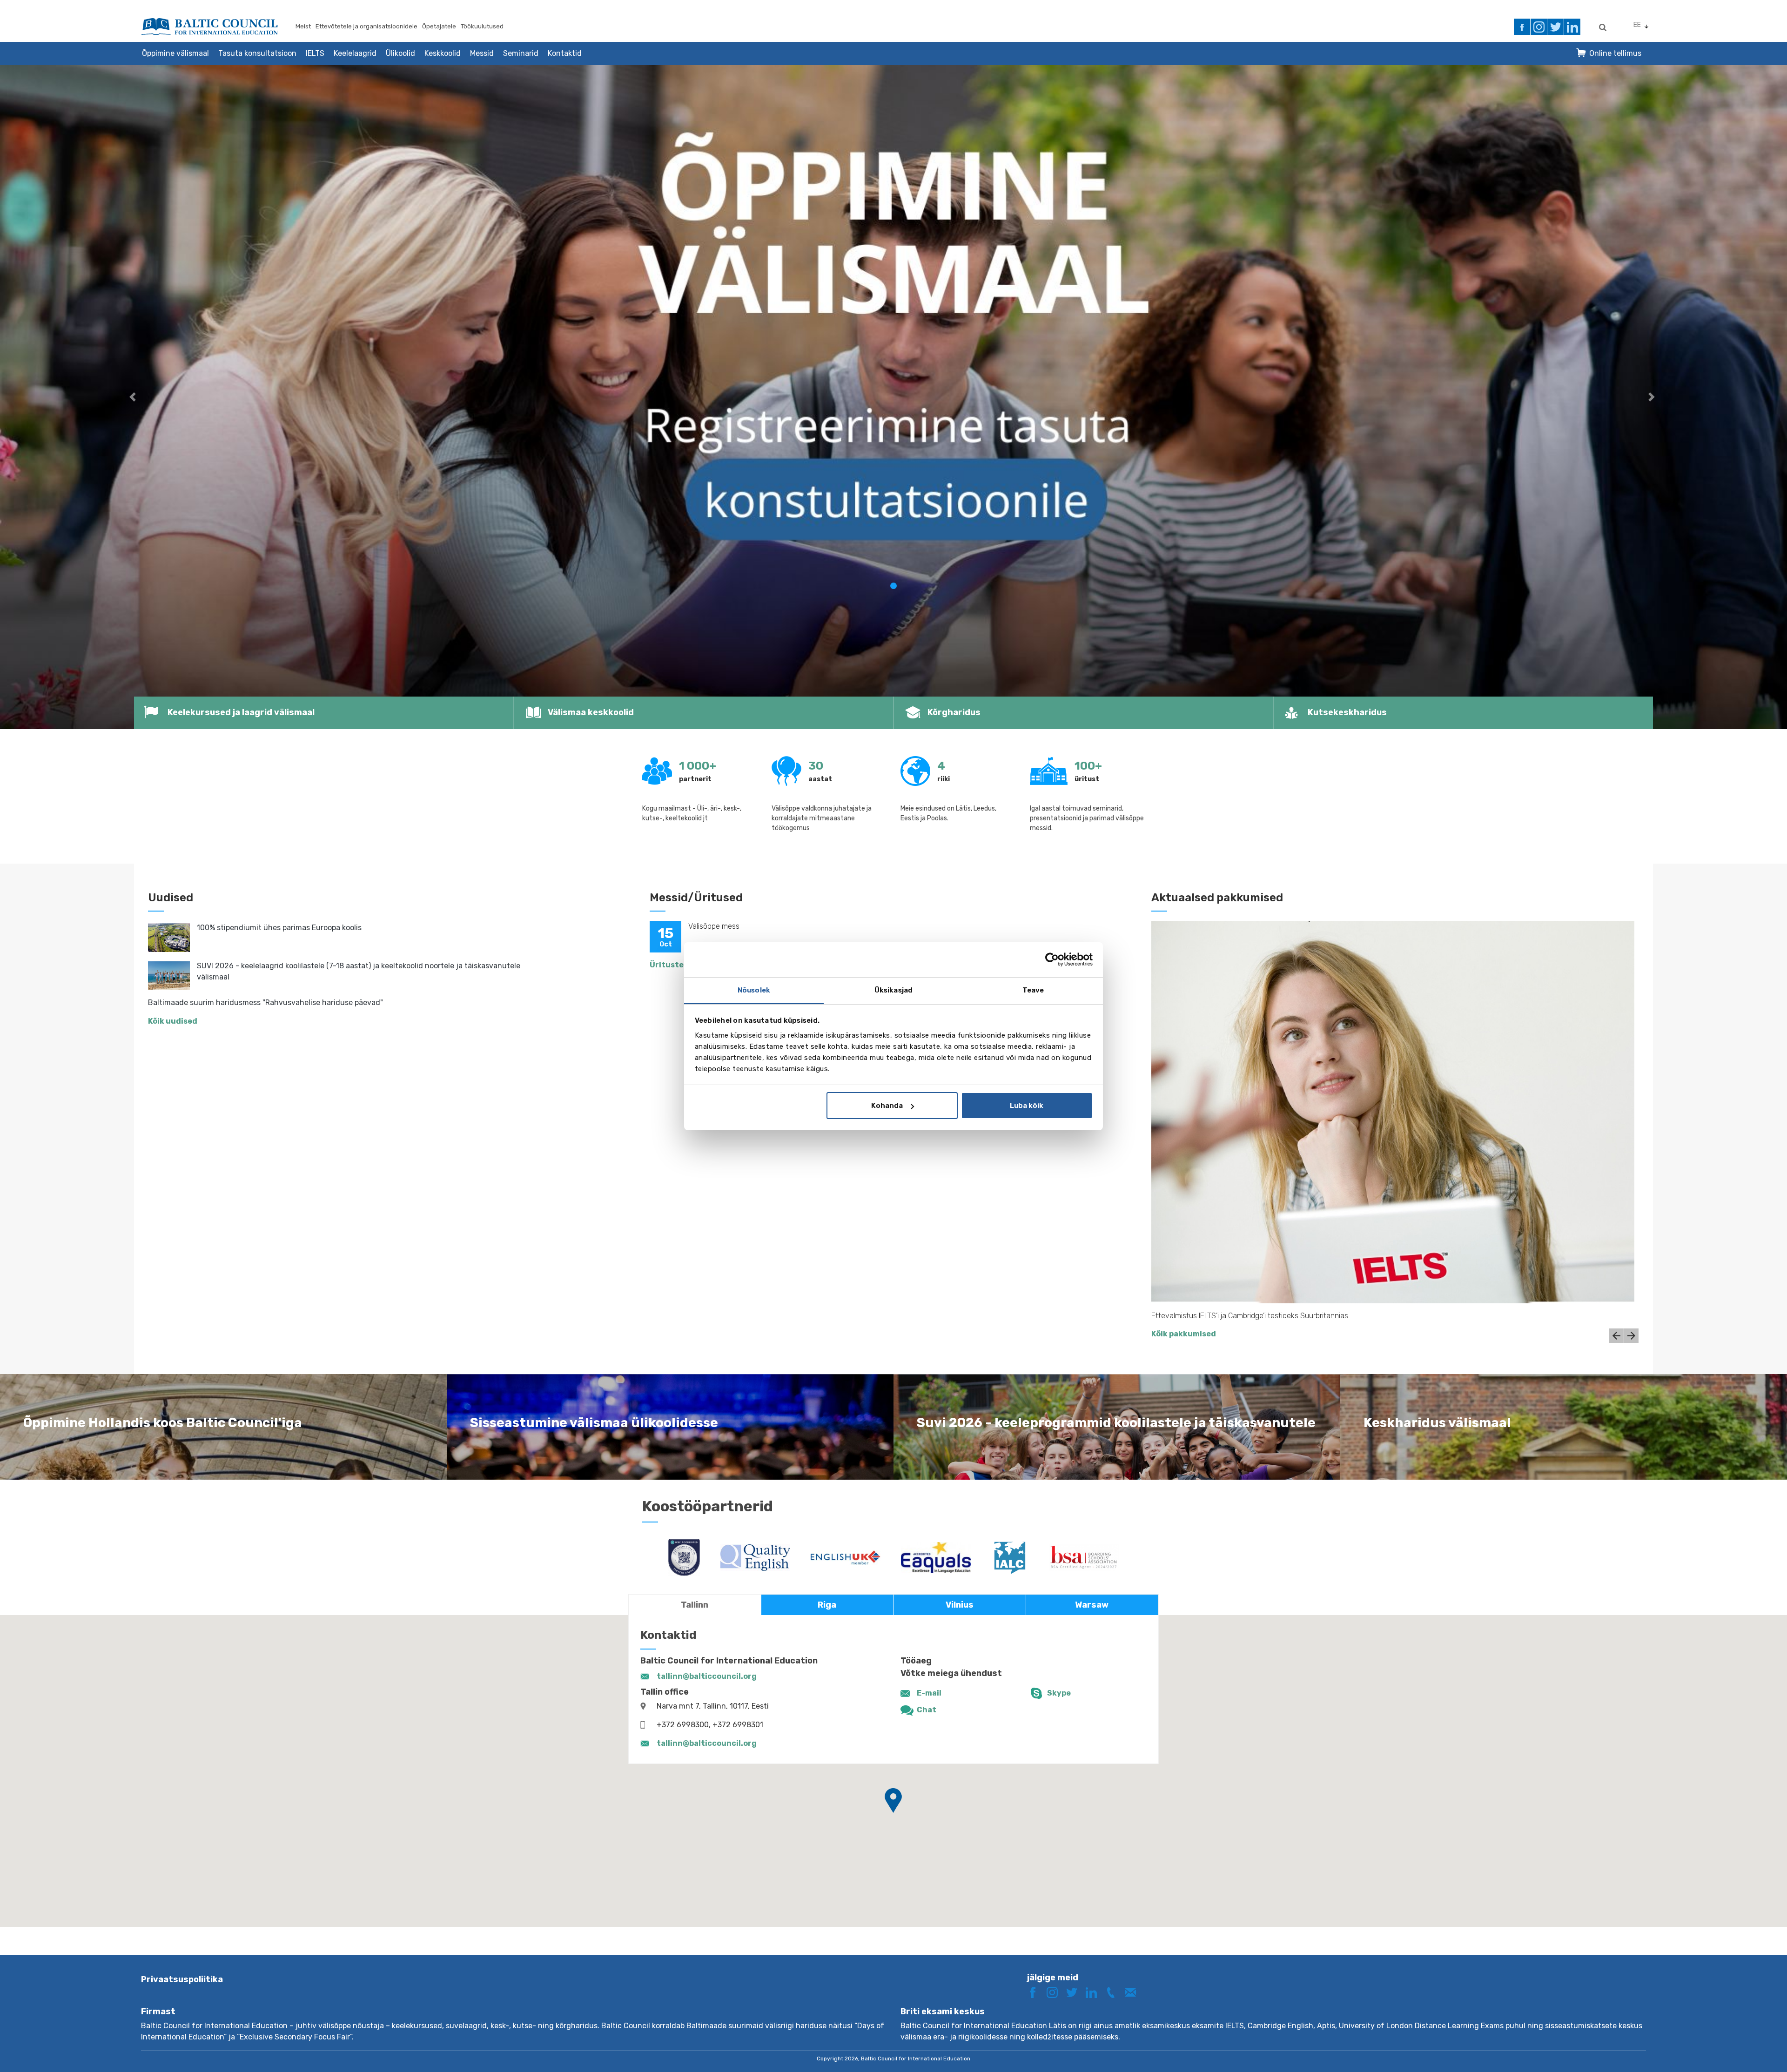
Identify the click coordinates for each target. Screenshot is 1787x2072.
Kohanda (887, 1106)
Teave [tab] (1033, 990)
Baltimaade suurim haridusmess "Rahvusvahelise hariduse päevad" (265, 1002)
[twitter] (1555, 27)
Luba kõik (1027, 1106)
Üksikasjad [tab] (893, 990)
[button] (134, 397)
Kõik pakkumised (1184, 1334)
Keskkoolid (443, 53)
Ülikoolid (400, 53)
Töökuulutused (482, 26)
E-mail (929, 1693)
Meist (303, 26)
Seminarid (521, 53)
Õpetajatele (439, 26)
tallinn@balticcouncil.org (707, 1676)
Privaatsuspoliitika (182, 1979)
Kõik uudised (173, 1021)
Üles (1747, 2048)
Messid (482, 53)
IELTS (315, 53)
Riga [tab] (827, 1605)
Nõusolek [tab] (754, 990)
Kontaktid (565, 53)
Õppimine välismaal (175, 53)
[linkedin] (1572, 27)
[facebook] (1522, 27)
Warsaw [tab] (1092, 1605)
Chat (927, 1710)
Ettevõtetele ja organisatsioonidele (366, 26)
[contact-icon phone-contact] (1114, 1992)
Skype (1059, 1693)
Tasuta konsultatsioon (257, 53)
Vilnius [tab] (960, 1605)
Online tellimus (1615, 53)
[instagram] (1539, 27)
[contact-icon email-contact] (1134, 1992)
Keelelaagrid (355, 53)
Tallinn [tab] (695, 1605)
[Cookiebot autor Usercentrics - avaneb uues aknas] (1052, 959)
